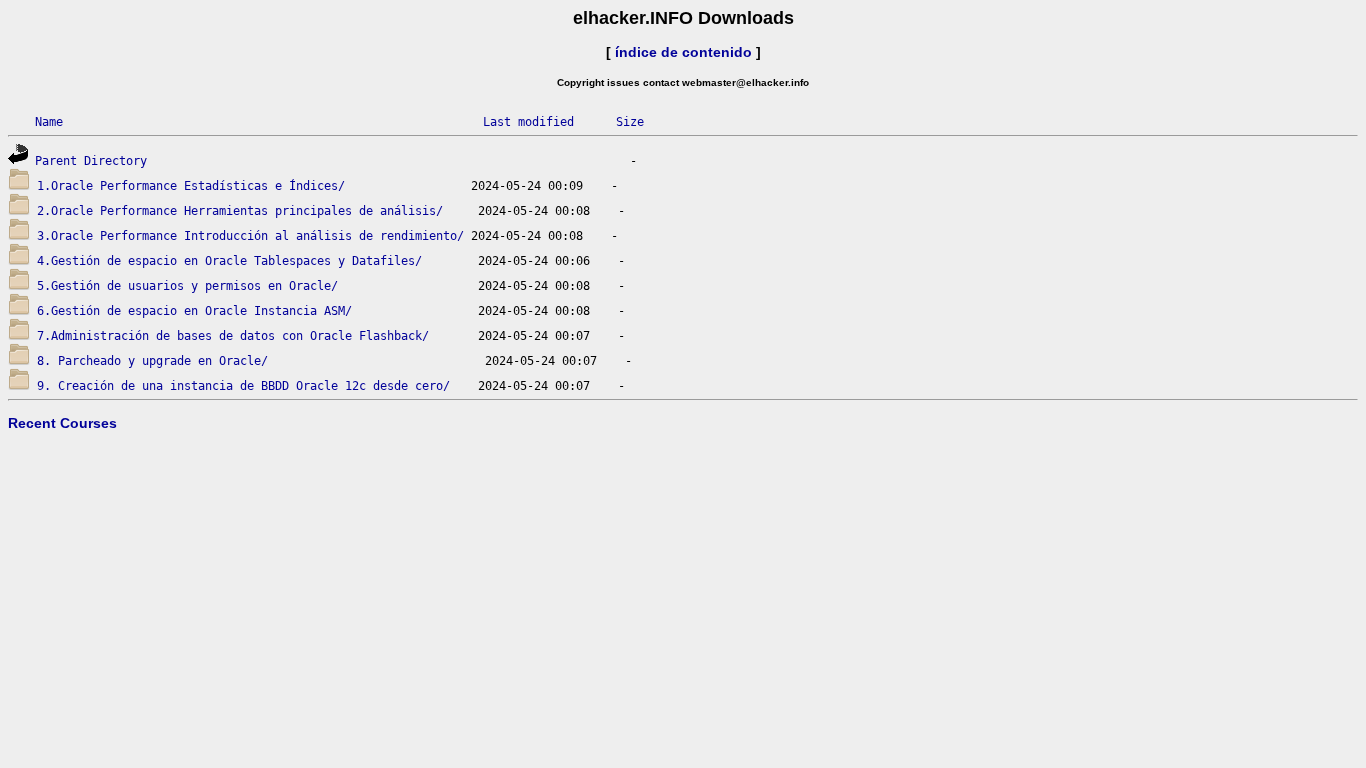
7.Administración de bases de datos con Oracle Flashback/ (233, 336)
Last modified (528, 122)
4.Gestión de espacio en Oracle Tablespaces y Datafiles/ (229, 261)
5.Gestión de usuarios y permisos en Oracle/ (187, 286)
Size (630, 122)
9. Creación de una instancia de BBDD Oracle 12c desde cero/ (243, 386)
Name (49, 122)
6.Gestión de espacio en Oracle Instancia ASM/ (194, 311)
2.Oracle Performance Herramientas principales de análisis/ (240, 211)
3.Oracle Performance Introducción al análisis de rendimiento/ (250, 236)
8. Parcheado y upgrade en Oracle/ (152, 361)
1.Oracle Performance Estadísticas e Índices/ (191, 186)
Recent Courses (62, 423)
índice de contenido (683, 52)
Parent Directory (91, 161)
